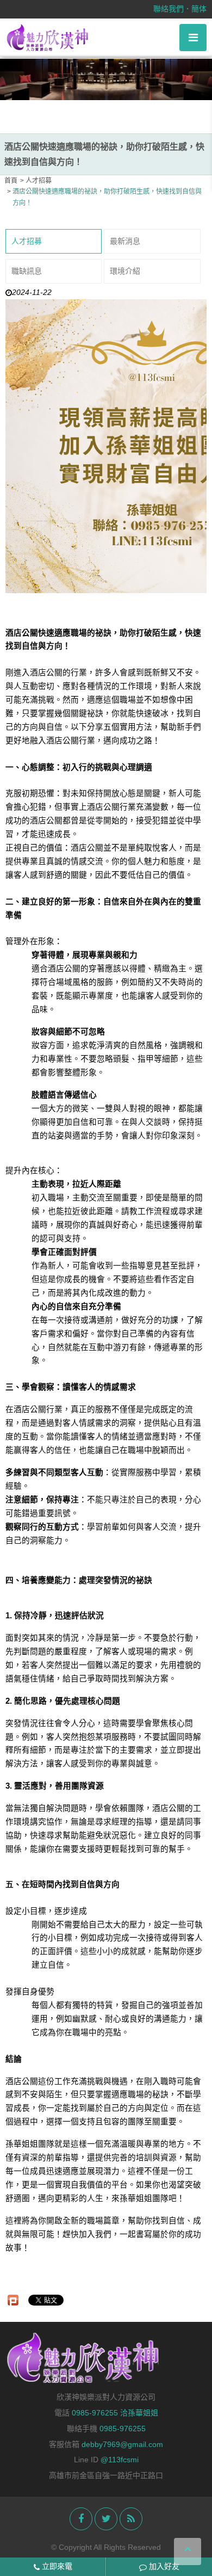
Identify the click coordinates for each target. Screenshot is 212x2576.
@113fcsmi (120, 2460)
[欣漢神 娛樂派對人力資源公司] (48, 37)
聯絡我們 (169, 9)
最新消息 (125, 241)
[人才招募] (106, 80)
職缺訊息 (27, 271)
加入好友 (163, 2566)
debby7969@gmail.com (122, 2444)
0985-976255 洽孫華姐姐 (115, 2413)
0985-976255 (123, 2429)
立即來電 (56, 2566)
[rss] (131, 2519)
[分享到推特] (106, 2519)
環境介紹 (125, 271)
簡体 (199, 9)
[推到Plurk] (13, 2300)
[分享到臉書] (81, 2519)
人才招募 (27, 241)
